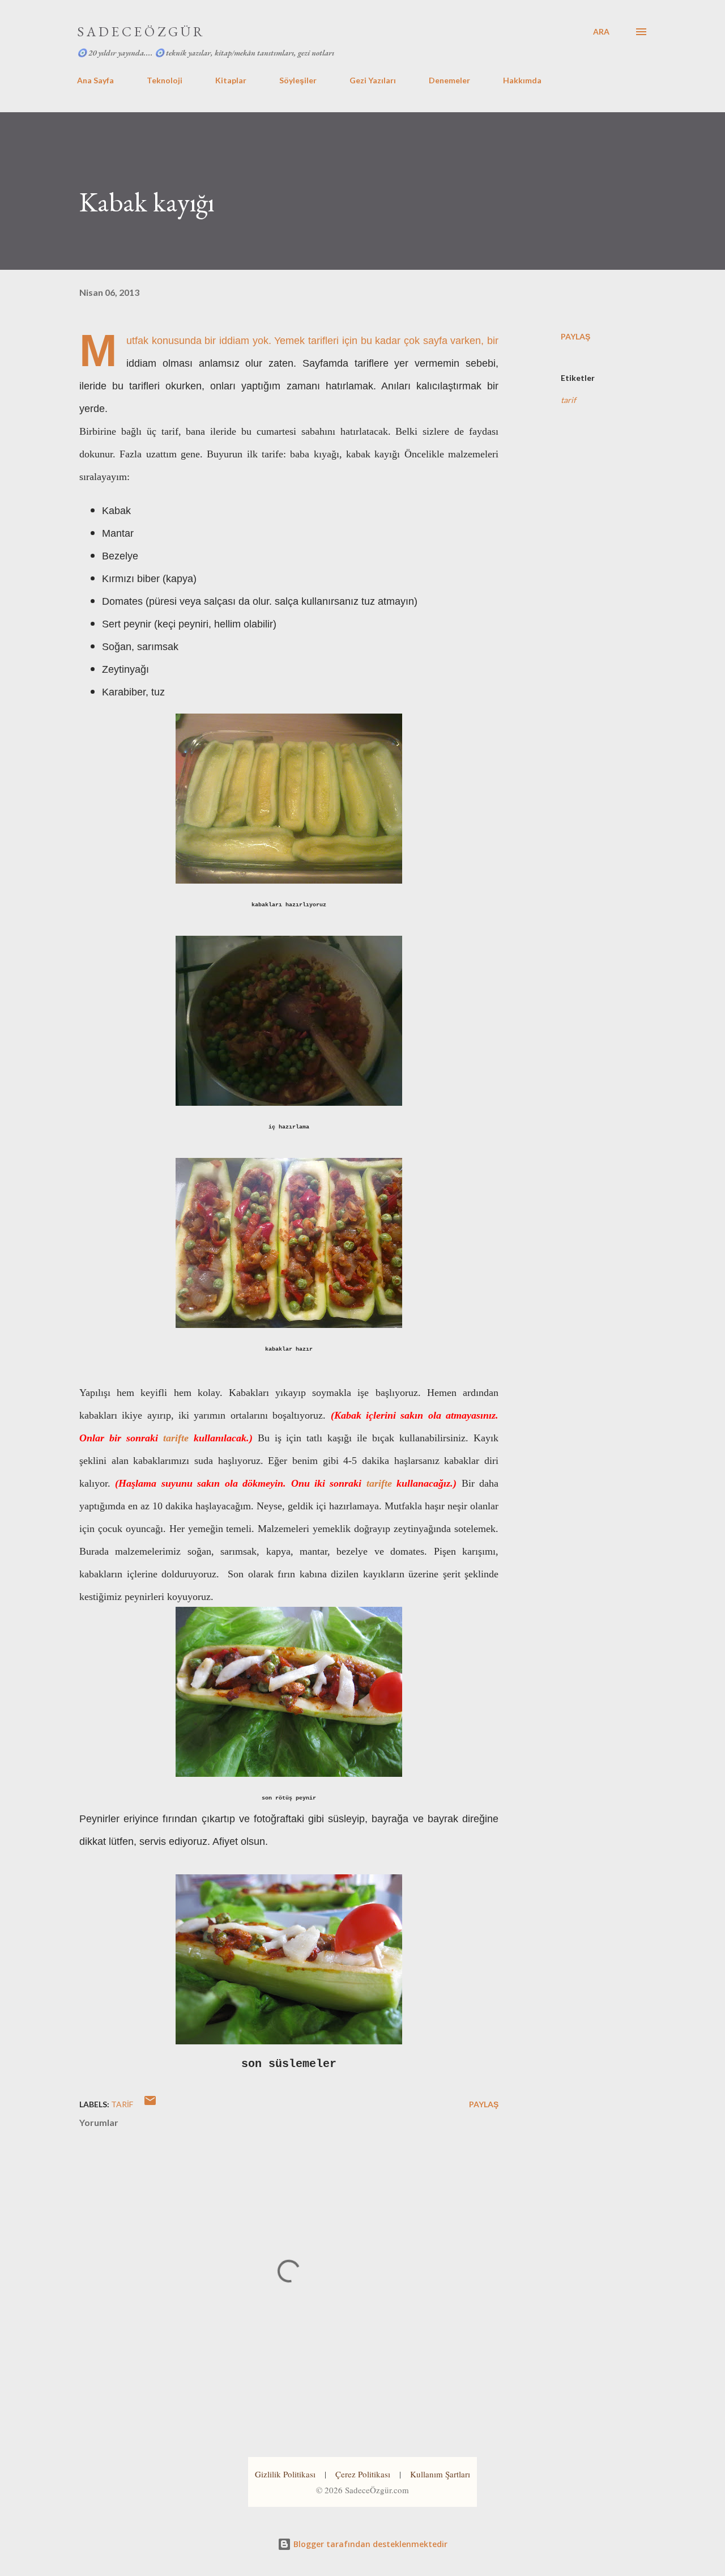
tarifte (176, 1438)
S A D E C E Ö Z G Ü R (140, 31)
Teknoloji (165, 80)
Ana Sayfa (95, 80)
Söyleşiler (298, 80)
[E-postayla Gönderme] (150, 2104)
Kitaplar (231, 80)
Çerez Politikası (363, 2474)
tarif (568, 400)
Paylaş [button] (575, 336)
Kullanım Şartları (440, 2474)
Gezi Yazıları (373, 80)
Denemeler (449, 80)
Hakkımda (522, 80)
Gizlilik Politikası (285, 2474)
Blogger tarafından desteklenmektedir (369, 2544)
